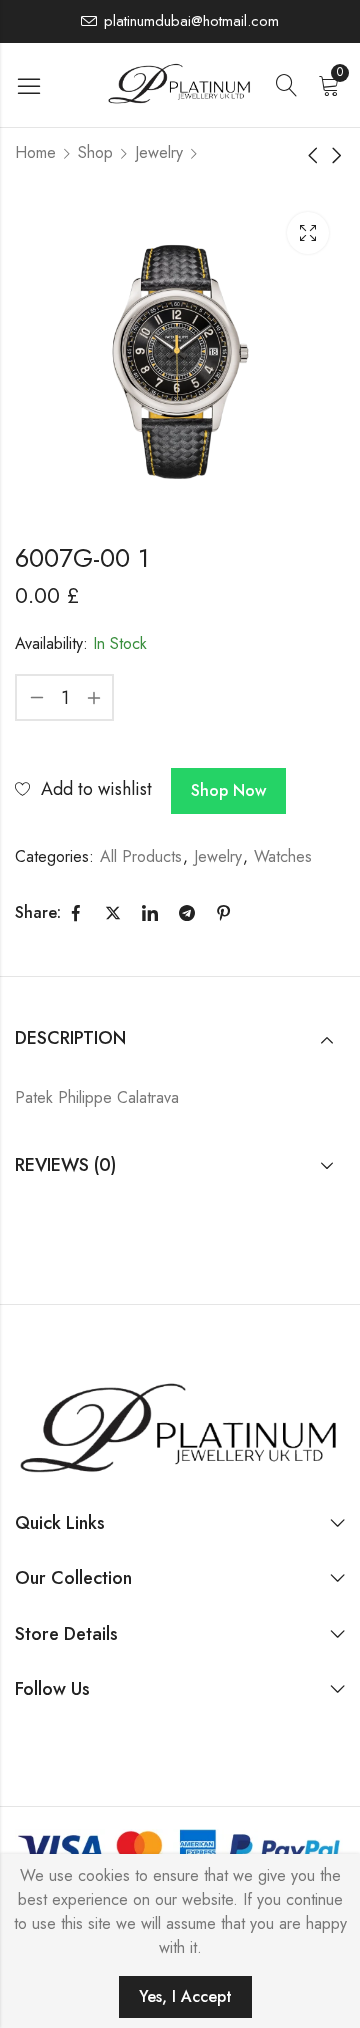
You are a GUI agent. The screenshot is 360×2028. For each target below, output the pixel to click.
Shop (95, 152)
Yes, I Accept (185, 1996)
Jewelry (159, 152)
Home (35, 152)
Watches (283, 856)
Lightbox (308, 233)
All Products (141, 856)
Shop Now (228, 790)
